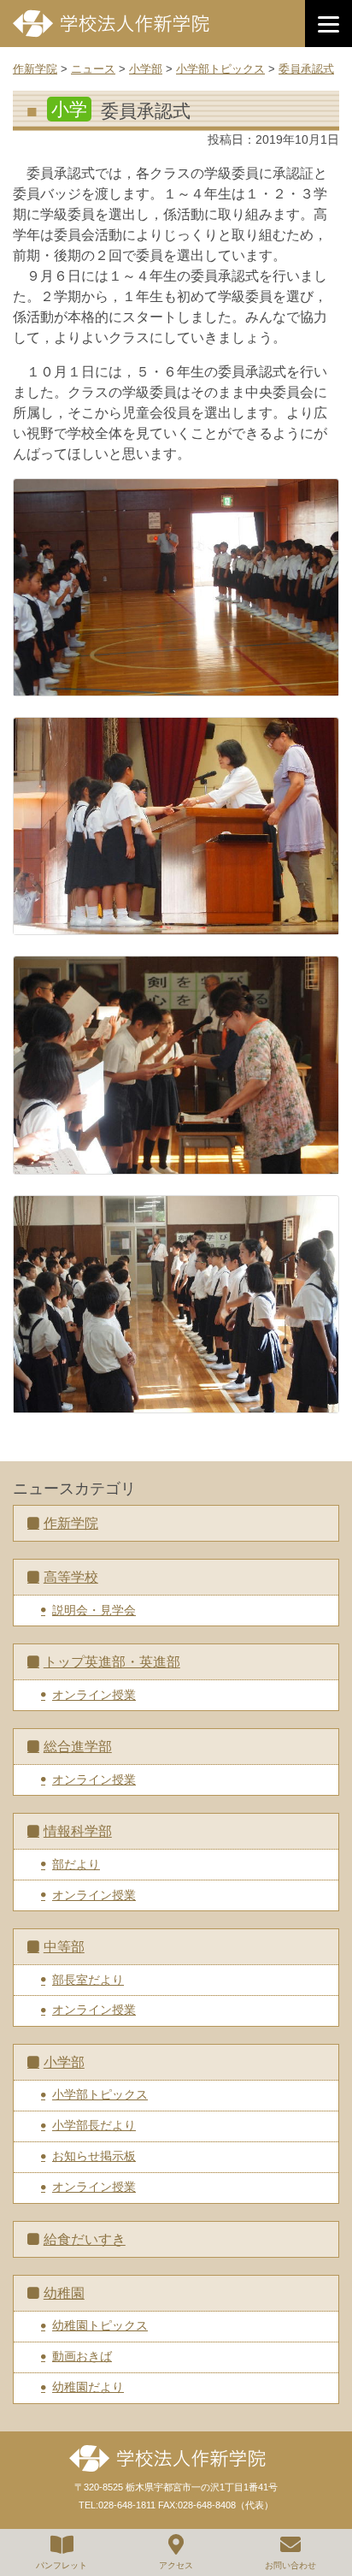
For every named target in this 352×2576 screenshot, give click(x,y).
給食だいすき (85, 2239)
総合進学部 (78, 1747)
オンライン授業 (94, 1695)
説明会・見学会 (94, 1610)
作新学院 (71, 1523)
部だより (76, 1864)
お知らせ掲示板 (94, 2156)
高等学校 (71, 1577)
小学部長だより (94, 2125)
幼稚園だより (88, 2387)
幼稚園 (64, 2293)
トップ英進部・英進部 (112, 1662)
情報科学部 (78, 1831)
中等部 (64, 1947)
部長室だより (88, 1980)
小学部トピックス (100, 2094)
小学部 (64, 2062)
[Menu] (329, 24)
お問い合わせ (290, 2565)
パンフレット (62, 2565)
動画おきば (82, 2356)
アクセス (176, 2565)
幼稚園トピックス (100, 2325)
